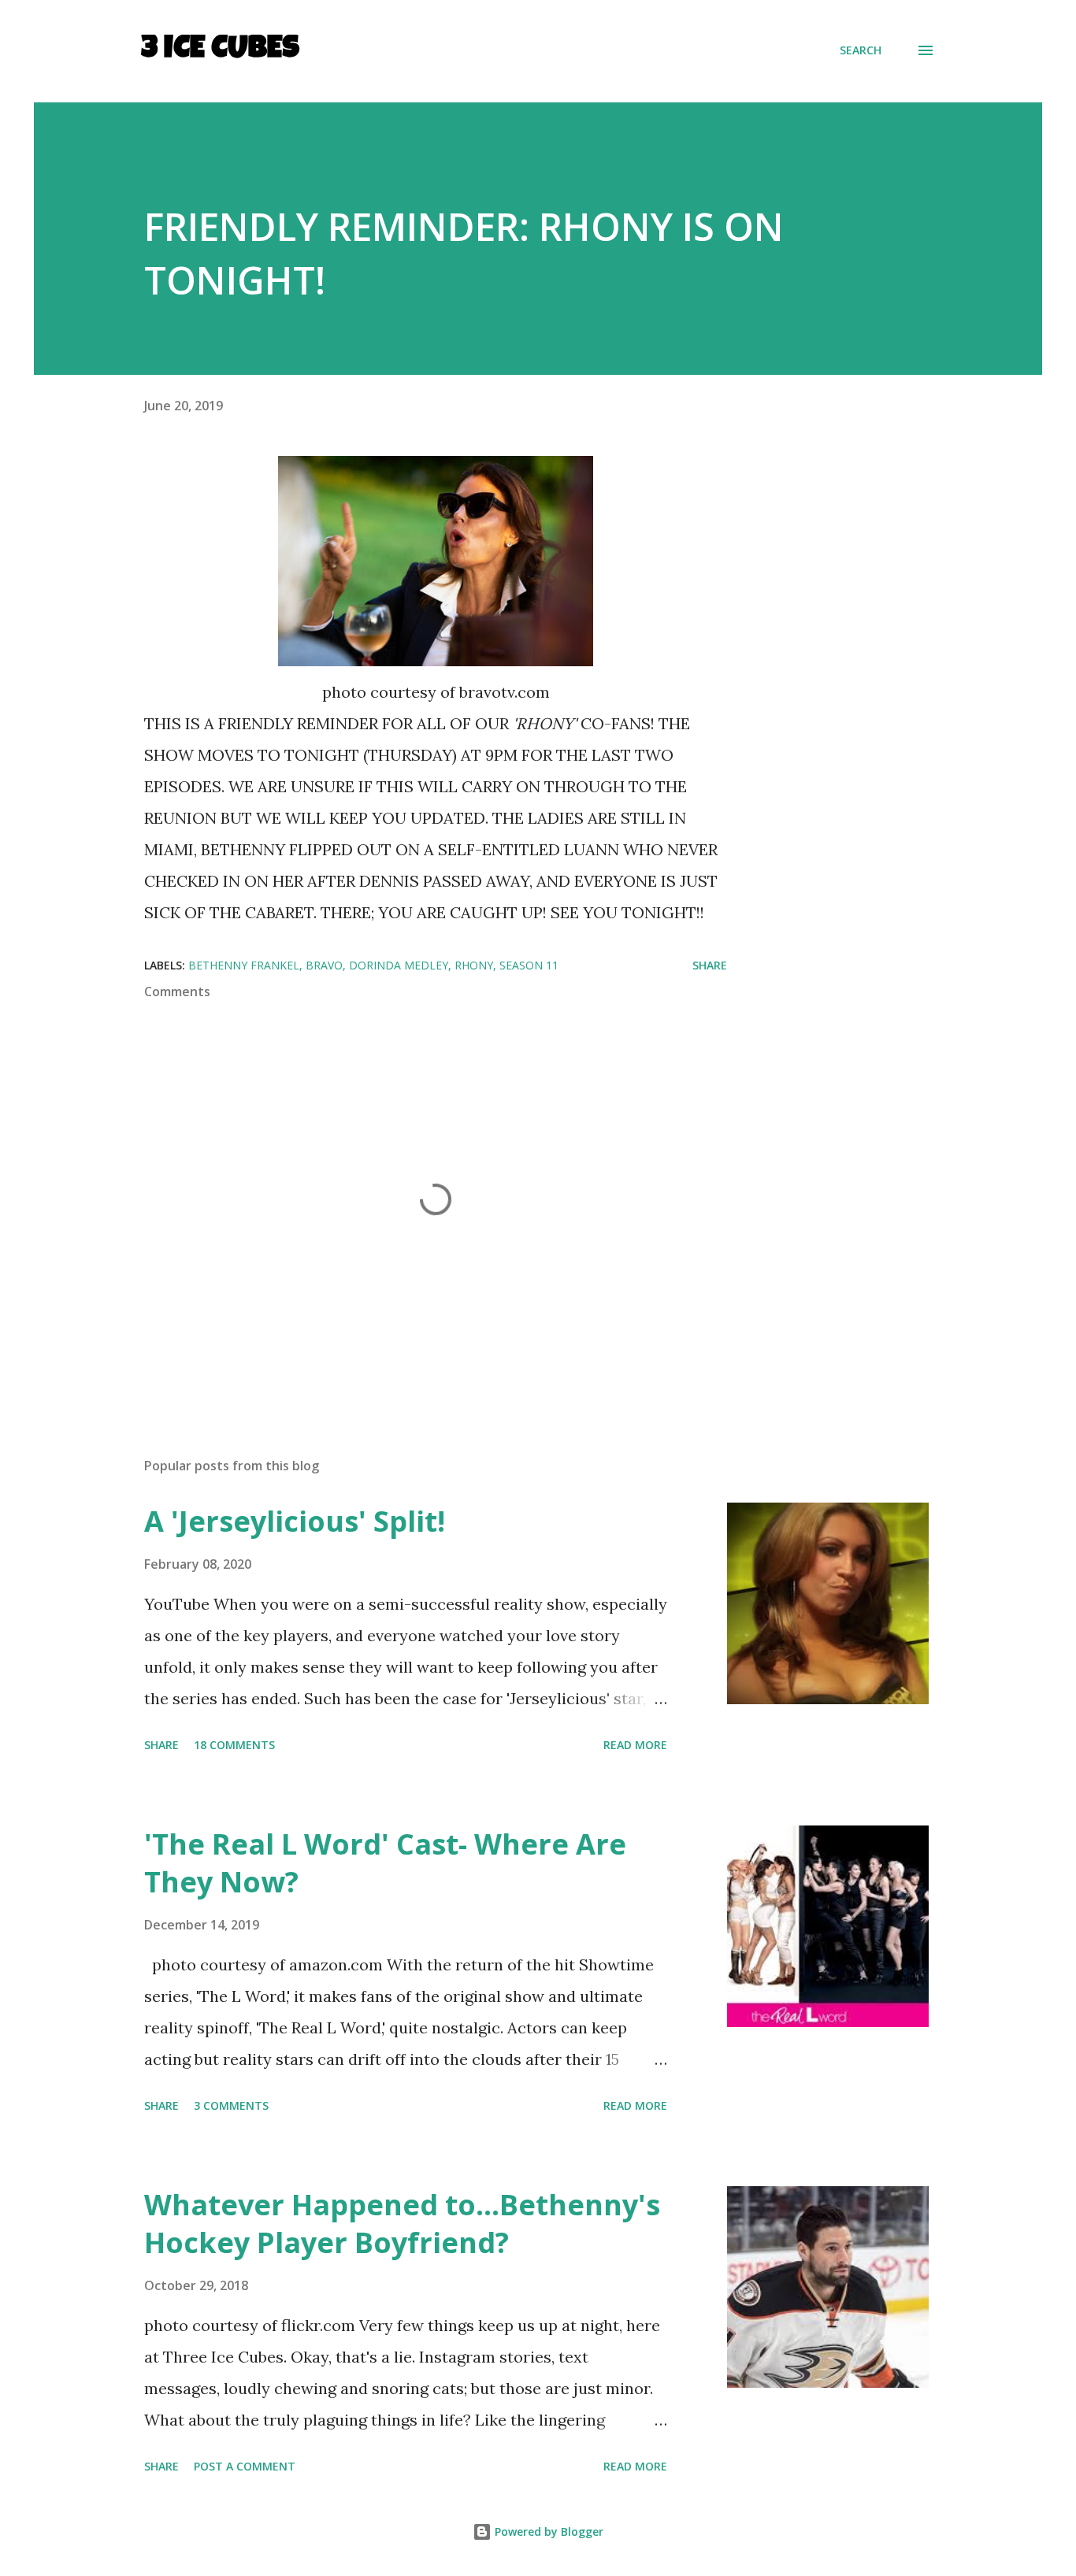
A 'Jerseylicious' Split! (295, 1521)
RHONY (474, 965)
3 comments (231, 2105)
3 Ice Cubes (220, 50)
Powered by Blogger (547, 2532)
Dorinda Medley (399, 965)
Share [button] (710, 965)
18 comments (234, 1745)
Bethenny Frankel (244, 965)
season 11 (529, 965)
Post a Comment (245, 2466)
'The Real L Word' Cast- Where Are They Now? (385, 1863)
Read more (635, 1745)
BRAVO (324, 965)
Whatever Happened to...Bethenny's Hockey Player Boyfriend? (402, 2224)
